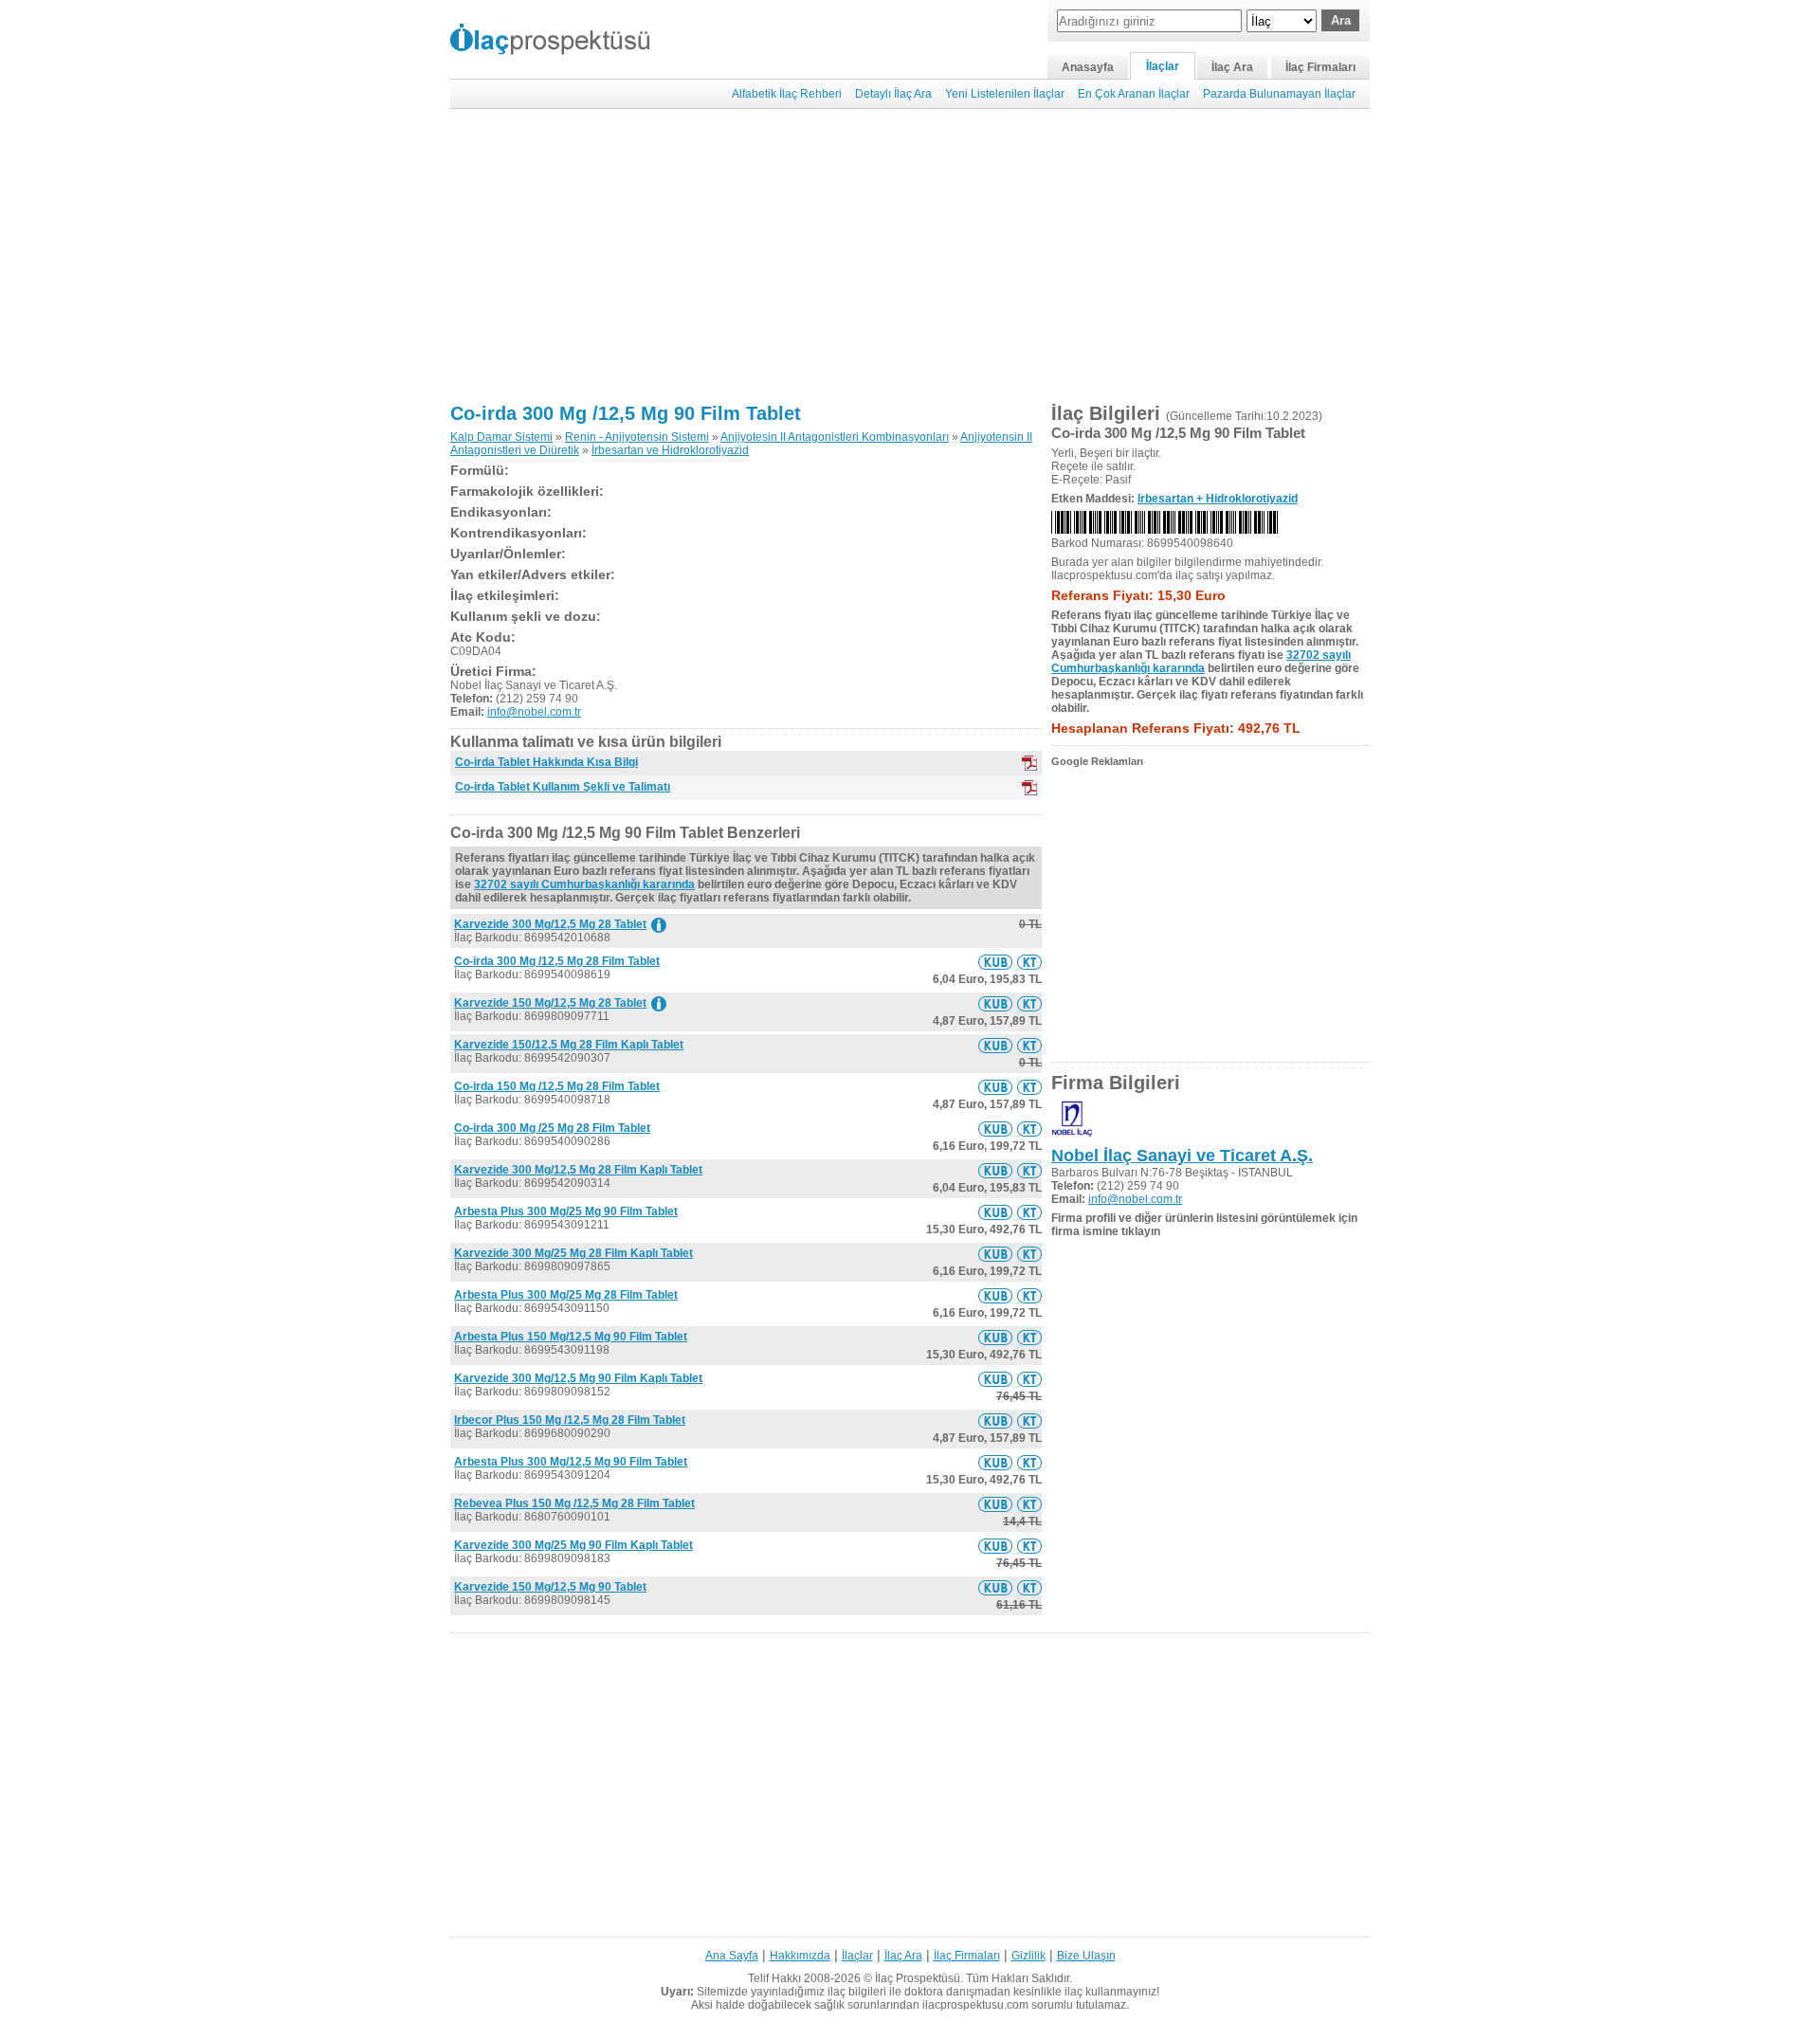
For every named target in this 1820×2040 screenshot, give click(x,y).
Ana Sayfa (732, 1956)
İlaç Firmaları (1320, 67)
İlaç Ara (1232, 67)
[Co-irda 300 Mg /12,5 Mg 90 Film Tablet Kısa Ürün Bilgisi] (995, 962)
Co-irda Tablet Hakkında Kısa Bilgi (546, 762)
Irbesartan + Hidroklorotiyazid (1218, 499)
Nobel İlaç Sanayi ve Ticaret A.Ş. (1182, 1156)
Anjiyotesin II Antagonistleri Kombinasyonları (835, 437)
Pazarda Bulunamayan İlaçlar (1279, 94)
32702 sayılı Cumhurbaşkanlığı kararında (584, 884)
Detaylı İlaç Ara (893, 94)
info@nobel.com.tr (534, 712)
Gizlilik (1028, 1956)
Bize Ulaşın (1086, 1956)
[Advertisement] (910, 256)
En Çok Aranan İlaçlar (1134, 94)
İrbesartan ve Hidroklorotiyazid (670, 450)
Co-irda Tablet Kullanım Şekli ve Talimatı (563, 787)
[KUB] (1029, 763)
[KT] (1029, 788)
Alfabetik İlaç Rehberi (787, 94)
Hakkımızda (800, 1956)
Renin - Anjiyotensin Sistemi (637, 437)
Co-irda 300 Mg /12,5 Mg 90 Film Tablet (626, 413)
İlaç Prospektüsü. (919, 1978)
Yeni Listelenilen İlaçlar (1005, 94)
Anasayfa (1088, 67)
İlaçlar (1163, 66)
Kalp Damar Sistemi (501, 437)
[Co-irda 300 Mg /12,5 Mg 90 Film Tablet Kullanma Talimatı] (1029, 962)
